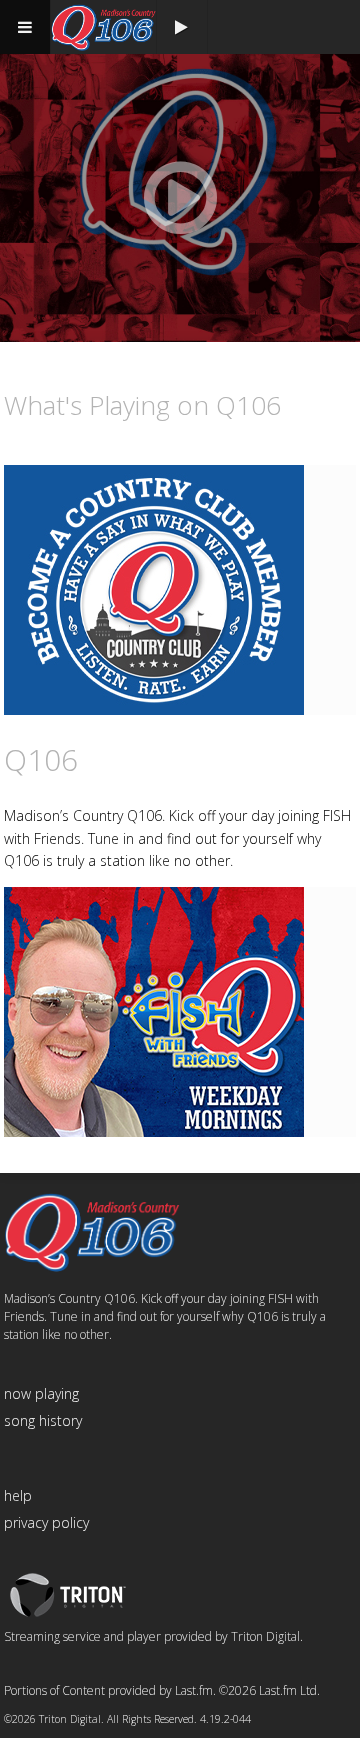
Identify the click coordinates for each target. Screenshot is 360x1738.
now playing (41, 1393)
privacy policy (46, 1522)
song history (43, 1420)
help (18, 1495)
